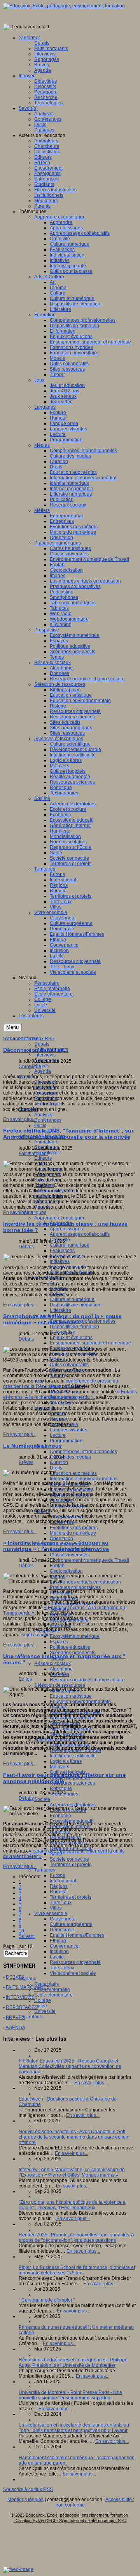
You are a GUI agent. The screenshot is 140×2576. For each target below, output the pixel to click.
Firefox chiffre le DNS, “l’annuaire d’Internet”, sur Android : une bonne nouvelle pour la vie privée (68, 1134)
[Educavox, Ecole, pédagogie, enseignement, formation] (64, 6)
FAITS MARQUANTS (28, 1987)
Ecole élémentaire (53, 1995)
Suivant (27, 1936)
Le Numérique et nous (32, 1446)
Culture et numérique (72, 1299)
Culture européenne (71, 1924)
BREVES (15, 2017)
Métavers (59, 1767)
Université (45, 2011)
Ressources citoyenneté (75, 1962)
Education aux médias (73, 1473)
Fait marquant (33, 1154)
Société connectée (69, 1859)
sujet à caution (37, 1635)
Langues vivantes (68, 1430)
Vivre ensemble (51, 1913)
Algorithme (61, 1669)
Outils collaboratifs (69, 1365)
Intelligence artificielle (73, 1756)
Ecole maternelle (52, 1990)
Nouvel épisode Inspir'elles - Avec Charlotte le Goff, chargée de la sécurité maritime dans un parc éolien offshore (73, 2137)
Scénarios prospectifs (73, 1653)
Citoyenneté (63, 1919)
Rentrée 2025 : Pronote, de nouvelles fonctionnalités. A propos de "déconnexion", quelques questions (76, 2238)
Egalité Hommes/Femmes (77, 1935)
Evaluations (62, 1251)
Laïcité (57, 1957)
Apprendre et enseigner (59, 1218)
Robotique (61, 1788)
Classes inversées (69, 1555)
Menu (12, 1027)
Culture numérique (70, 1245)
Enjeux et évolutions (71, 1337)
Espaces (59, 1642)
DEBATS (15, 1977)
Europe (58, 1875)
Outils (40, 1126)
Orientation (61, 1539)
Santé (56, 1854)
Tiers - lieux (62, 1968)
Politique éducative (70, 1647)
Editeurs (43, 1158)
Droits (56, 1468)
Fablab (57, 1566)
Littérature (60, 1310)
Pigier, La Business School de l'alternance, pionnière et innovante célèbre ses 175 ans (77, 2270)
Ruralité (58, 1892)
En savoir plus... (20, 1119)
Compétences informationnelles (83, 1452)
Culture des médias (70, 1457)
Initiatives (60, 1261)
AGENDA (15, 2028)
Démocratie (62, 1930)
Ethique (58, 1941)
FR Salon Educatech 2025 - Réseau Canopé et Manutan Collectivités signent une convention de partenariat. (70, 2066)
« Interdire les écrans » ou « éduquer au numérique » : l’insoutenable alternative (56, 1546)
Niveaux (27, 1979)
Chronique (30, 1067)
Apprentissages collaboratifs (80, 1234)
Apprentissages (66, 1229)
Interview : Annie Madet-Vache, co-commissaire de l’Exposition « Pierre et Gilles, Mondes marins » (72, 2172)
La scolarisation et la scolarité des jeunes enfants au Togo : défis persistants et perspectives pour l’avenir (74, 2428)
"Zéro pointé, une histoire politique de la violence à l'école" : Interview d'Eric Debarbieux (72, 2205)
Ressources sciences (72, 1783)
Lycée (41, 2006)
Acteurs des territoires (73, 1805)
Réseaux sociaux (52, 1664)
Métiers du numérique (73, 1533)
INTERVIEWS (20, 1997)
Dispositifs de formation (74, 1327)
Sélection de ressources (60, 1685)
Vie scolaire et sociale (73, 1973)
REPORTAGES (22, 2007)
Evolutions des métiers (74, 1528)
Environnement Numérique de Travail (89, 1560)
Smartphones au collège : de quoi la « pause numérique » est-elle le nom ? (62, 1319)
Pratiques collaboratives (75, 1587)
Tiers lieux (61, 1903)
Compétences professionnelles (83, 1321)
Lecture (58, 1435)
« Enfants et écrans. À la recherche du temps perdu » (70, 1395)
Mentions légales (25, 2500)
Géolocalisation (66, 1571)
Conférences (48, 1120)
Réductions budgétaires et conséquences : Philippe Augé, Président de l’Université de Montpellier (73, 2363)
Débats (42, 1044)
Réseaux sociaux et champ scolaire (87, 1680)
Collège (43, 2000)
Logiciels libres (66, 1761)
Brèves (42, 1066)
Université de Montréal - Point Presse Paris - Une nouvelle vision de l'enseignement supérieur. (70, 2395)
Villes (56, 1908)
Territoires (45, 1870)
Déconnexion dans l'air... (36, 1050)
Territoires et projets (71, 1865)
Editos (25, 1679)
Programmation (66, 1441)
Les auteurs (31, 2017)
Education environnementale (80, 1702)
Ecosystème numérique (75, 1636)
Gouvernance (64, 1946)
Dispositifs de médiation (75, 1305)
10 (21, 1931)
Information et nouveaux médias (84, 1479)
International (63, 1881)
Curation (59, 1462)
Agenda (43, 1071)
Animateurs (46, 1142)
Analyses (44, 1115)
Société (42, 1799)
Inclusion (59, 1952)
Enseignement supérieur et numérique (90, 1343)
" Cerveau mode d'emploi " (47, 2300)
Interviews (45, 1055)
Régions (59, 1886)
